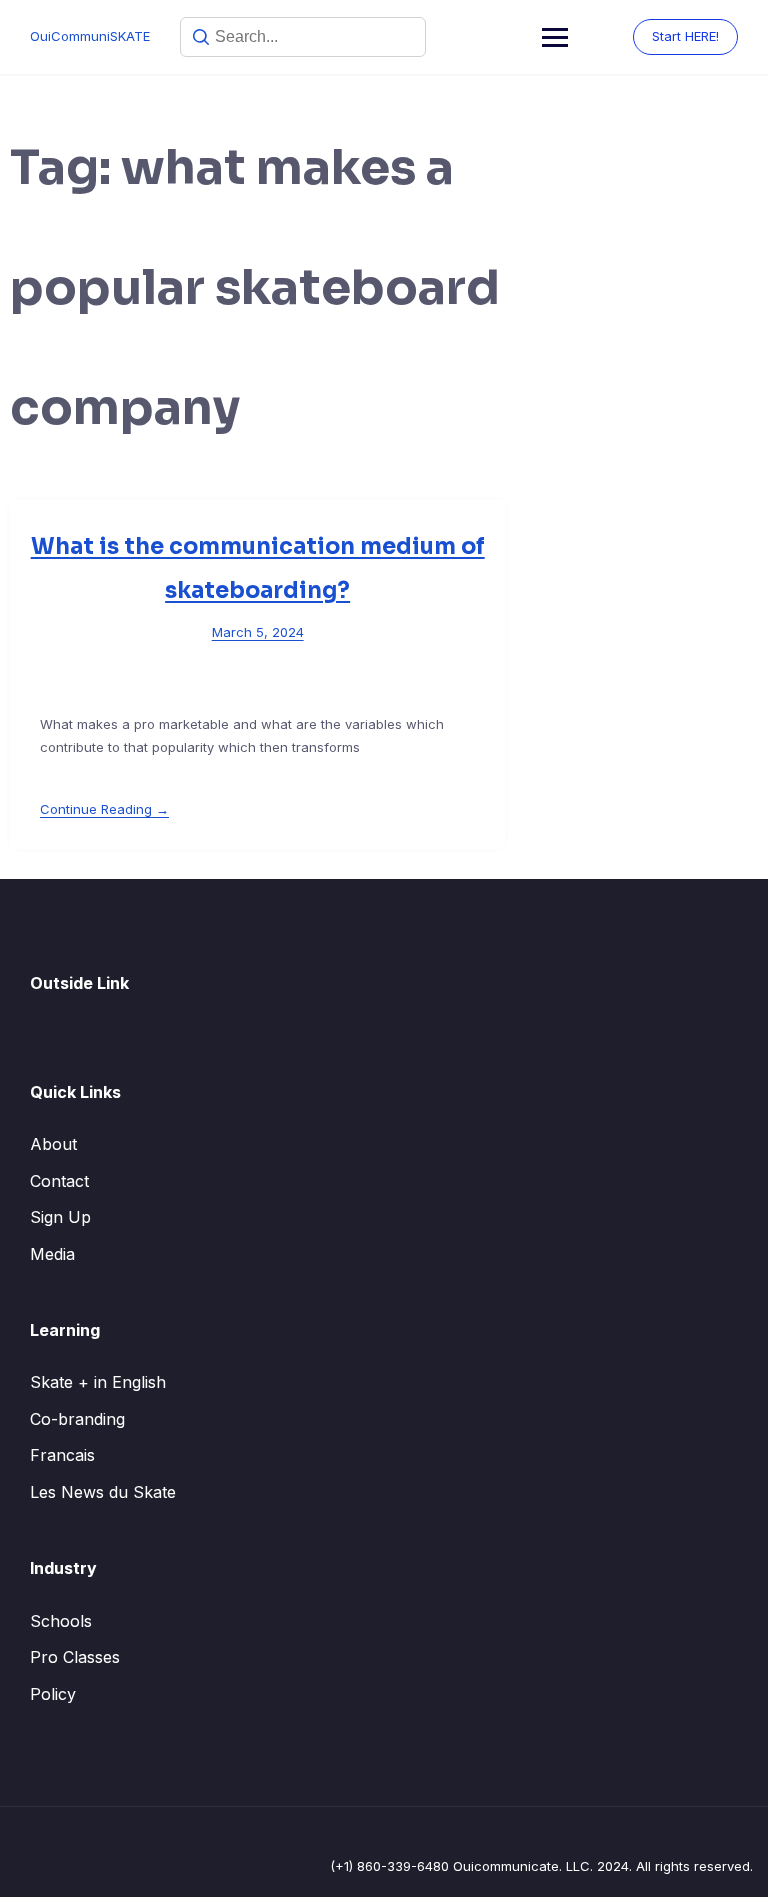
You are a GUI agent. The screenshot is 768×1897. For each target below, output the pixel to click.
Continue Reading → (104, 809)
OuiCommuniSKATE (90, 36)
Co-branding (77, 1419)
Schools (61, 1621)
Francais (62, 1455)
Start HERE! (685, 36)
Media (52, 1254)
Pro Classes (75, 1657)
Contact (59, 1181)
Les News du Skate (103, 1492)
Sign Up (60, 1217)
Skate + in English (98, 1382)
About (53, 1144)
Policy (53, 1694)
